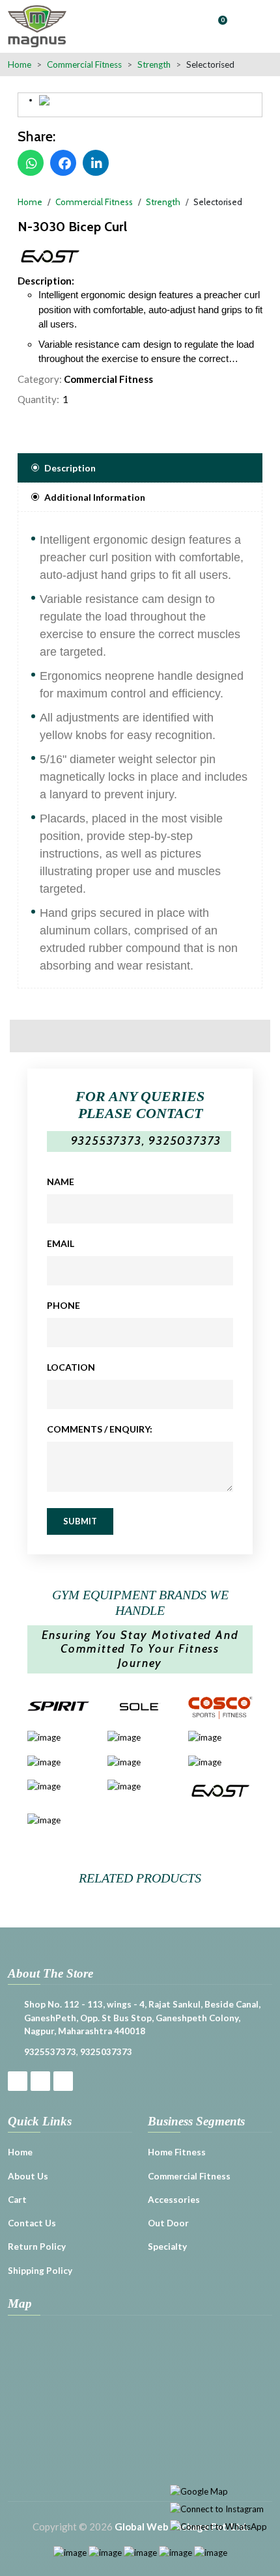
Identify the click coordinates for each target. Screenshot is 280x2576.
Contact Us (32, 2223)
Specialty (167, 2247)
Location (71, 1367)
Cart (17, 2200)
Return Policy (37, 2247)
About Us (28, 2176)
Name (61, 1182)
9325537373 (106, 1141)
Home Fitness (177, 2152)
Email (61, 1243)
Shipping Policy (40, 2271)
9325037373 (185, 1141)
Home (20, 64)
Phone (63, 1305)
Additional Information (95, 497)
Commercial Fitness (108, 379)
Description (70, 468)
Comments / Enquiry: (100, 1429)
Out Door (168, 2223)
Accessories (174, 2200)
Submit (80, 1521)
